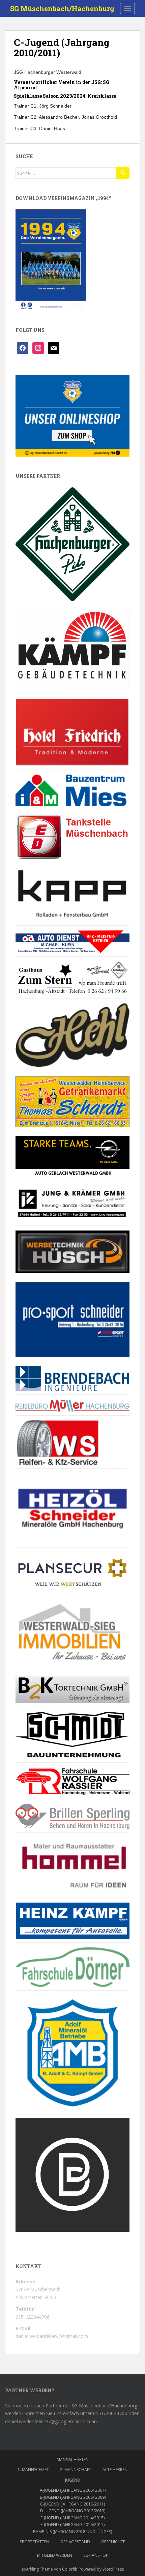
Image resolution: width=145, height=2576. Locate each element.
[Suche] (123, 173)
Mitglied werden (55, 2555)
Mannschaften (73, 2459)
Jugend (73, 2480)
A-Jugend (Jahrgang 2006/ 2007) (73, 2490)
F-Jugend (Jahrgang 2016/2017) (72, 2525)
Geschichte (113, 2542)
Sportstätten (35, 2542)
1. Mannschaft (33, 2470)
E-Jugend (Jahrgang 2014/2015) (72, 2518)
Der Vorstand (75, 2542)
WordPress (113, 2569)
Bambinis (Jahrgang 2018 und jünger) (72, 2532)
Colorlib (70, 2569)
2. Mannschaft (76, 2470)
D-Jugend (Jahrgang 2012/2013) (73, 2511)
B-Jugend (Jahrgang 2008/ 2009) (73, 2497)
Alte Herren (115, 2470)
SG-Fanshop (96, 2555)
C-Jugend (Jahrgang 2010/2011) (72, 2504)
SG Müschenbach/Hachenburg (62, 8)
